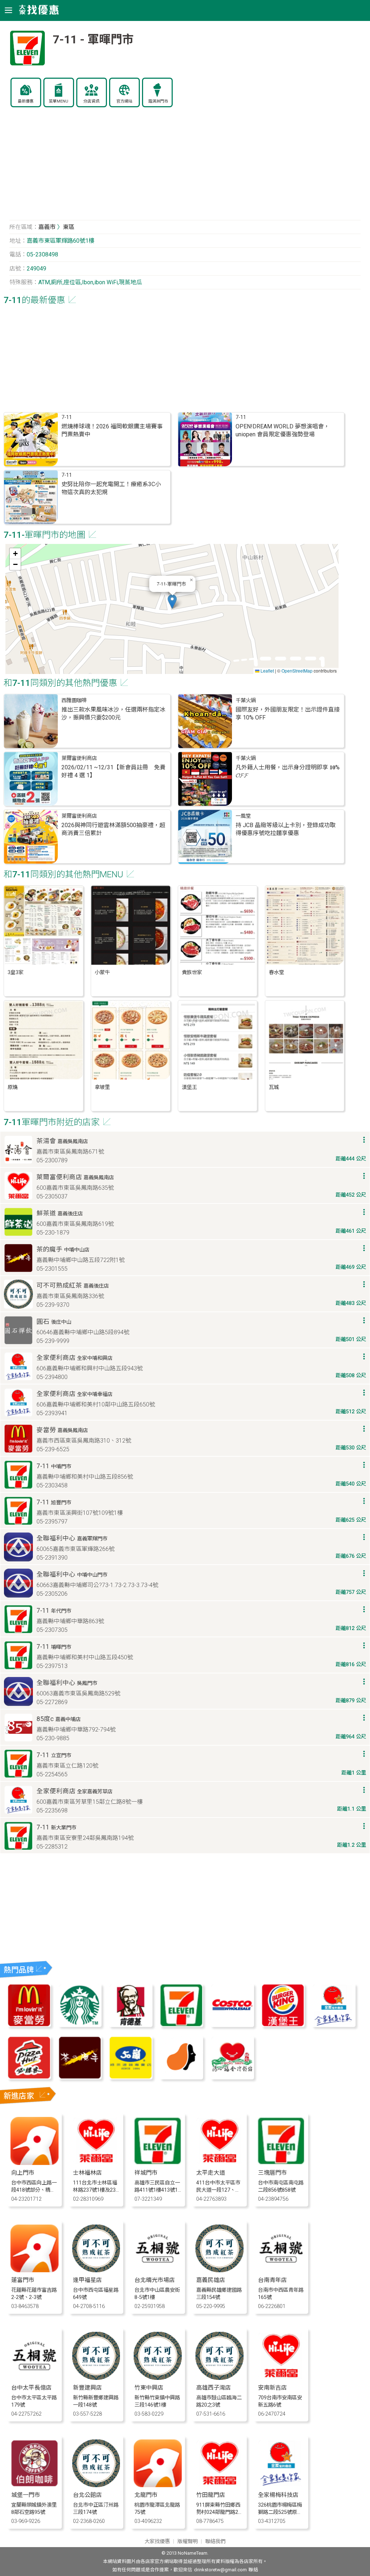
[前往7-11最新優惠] (181, 2025)
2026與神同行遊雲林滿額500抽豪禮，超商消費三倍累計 (113, 829)
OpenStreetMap (297, 671)
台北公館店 (87, 2495)
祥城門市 (146, 2173)
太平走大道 (211, 2173)
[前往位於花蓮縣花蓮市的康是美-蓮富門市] (35, 2270)
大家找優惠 (157, 2542)
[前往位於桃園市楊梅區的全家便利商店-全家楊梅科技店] (281, 2485)
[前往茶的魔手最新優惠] (80, 2077)
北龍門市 (146, 2495)
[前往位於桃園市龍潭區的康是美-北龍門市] (158, 2485)
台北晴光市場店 (155, 2280)
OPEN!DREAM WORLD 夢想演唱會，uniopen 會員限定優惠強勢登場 (283, 430)
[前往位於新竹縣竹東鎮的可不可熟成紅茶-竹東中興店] (158, 2378)
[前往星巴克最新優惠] (80, 2025)
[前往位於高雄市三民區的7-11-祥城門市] (158, 2163)
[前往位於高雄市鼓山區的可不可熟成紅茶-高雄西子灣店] (220, 2378)
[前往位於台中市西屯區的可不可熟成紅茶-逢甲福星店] (96, 2270)
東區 (69, 227)
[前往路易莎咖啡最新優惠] (181, 2077)
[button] (172, 602)
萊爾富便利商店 (79, 758)
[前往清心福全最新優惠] (232, 2077)
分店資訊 (91, 101)
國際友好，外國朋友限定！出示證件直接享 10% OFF (288, 714)
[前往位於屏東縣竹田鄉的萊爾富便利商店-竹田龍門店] (220, 2485)
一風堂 (243, 816)
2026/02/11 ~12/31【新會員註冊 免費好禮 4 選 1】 (113, 771)
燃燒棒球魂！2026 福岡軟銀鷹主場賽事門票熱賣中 (112, 430)
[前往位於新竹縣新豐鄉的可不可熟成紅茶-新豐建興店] (96, 2378)
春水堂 (276, 973)
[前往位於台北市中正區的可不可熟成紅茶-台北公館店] (96, 2485)
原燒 (13, 1087)
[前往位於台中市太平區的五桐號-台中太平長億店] (35, 2378)
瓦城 (274, 1087)
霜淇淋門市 (158, 101)
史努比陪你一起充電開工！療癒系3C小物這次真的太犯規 (111, 488)
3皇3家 (16, 973)
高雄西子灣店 (214, 2388)
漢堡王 (189, 1087)
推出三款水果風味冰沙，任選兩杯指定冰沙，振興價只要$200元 (113, 714)
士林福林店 (87, 2173)
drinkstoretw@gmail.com (220, 2570)
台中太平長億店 (31, 2388)
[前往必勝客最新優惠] (29, 2077)
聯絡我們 (215, 2542)
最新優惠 (26, 101)
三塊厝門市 (272, 2173)
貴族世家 (192, 973)
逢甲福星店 (87, 2280)
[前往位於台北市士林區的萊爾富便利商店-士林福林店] (96, 2163)
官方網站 (124, 101)
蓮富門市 (23, 2280)
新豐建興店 (87, 2388)
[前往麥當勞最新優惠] (29, 2025)
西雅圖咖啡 (74, 701)
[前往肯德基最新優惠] (130, 2025)
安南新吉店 (272, 2388)
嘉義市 (47, 227)
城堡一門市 (26, 2495)
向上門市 (23, 2173)
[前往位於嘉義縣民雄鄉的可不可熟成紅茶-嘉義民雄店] (220, 2270)
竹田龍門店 (211, 2495)
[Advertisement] (185, 168)
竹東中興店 (149, 2388)
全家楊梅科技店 (278, 2495)
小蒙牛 (102, 973)
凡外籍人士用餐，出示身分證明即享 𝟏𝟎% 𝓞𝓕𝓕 (288, 771)
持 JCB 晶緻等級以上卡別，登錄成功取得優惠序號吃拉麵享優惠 (286, 829)
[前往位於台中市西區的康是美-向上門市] (35, 2163)
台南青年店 (272, 2280)
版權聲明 (188, 2542)
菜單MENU (59, 101)
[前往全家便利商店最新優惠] (334, 2025)
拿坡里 (102, 1087)
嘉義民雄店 (211, 2280)
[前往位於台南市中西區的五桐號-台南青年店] (281, 2270)
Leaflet (267, 671)
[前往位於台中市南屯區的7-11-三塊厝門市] (281, 2163)
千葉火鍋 (246, 701)
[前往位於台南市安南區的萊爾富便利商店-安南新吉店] (281, 2378)
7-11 (67, 417)
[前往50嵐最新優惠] (130, 2077)
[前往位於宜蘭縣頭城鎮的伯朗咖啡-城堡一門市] (35, 2485)
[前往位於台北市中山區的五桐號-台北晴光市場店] (158, 2270)
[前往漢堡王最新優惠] (283, 2025)
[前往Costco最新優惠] (232, 2025)
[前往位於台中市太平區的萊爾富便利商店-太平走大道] (220, 2163)
